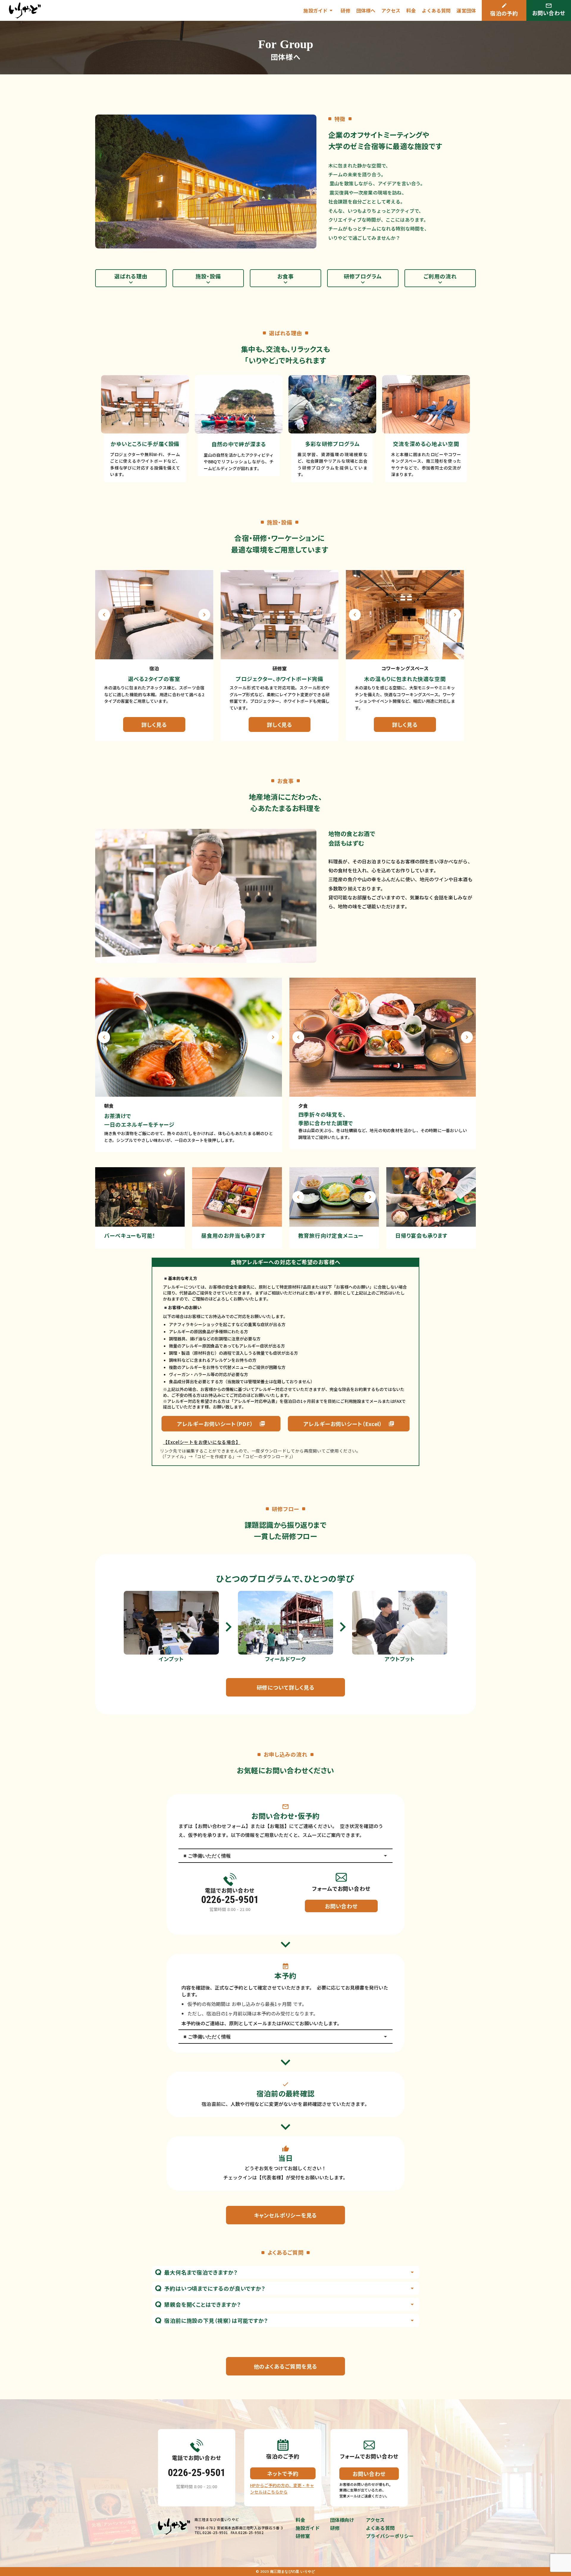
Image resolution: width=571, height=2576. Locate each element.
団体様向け (342, 2520)
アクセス (391, 10)
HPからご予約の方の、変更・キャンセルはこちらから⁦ (282, 2489)
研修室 (303, 2536)
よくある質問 (436, 10)
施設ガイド (308, 2528)
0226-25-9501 (230, 1899)
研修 (345, 10)
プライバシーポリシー (390, 2536)
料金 (411, 10)
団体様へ (366, 10)
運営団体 (466, 10)
